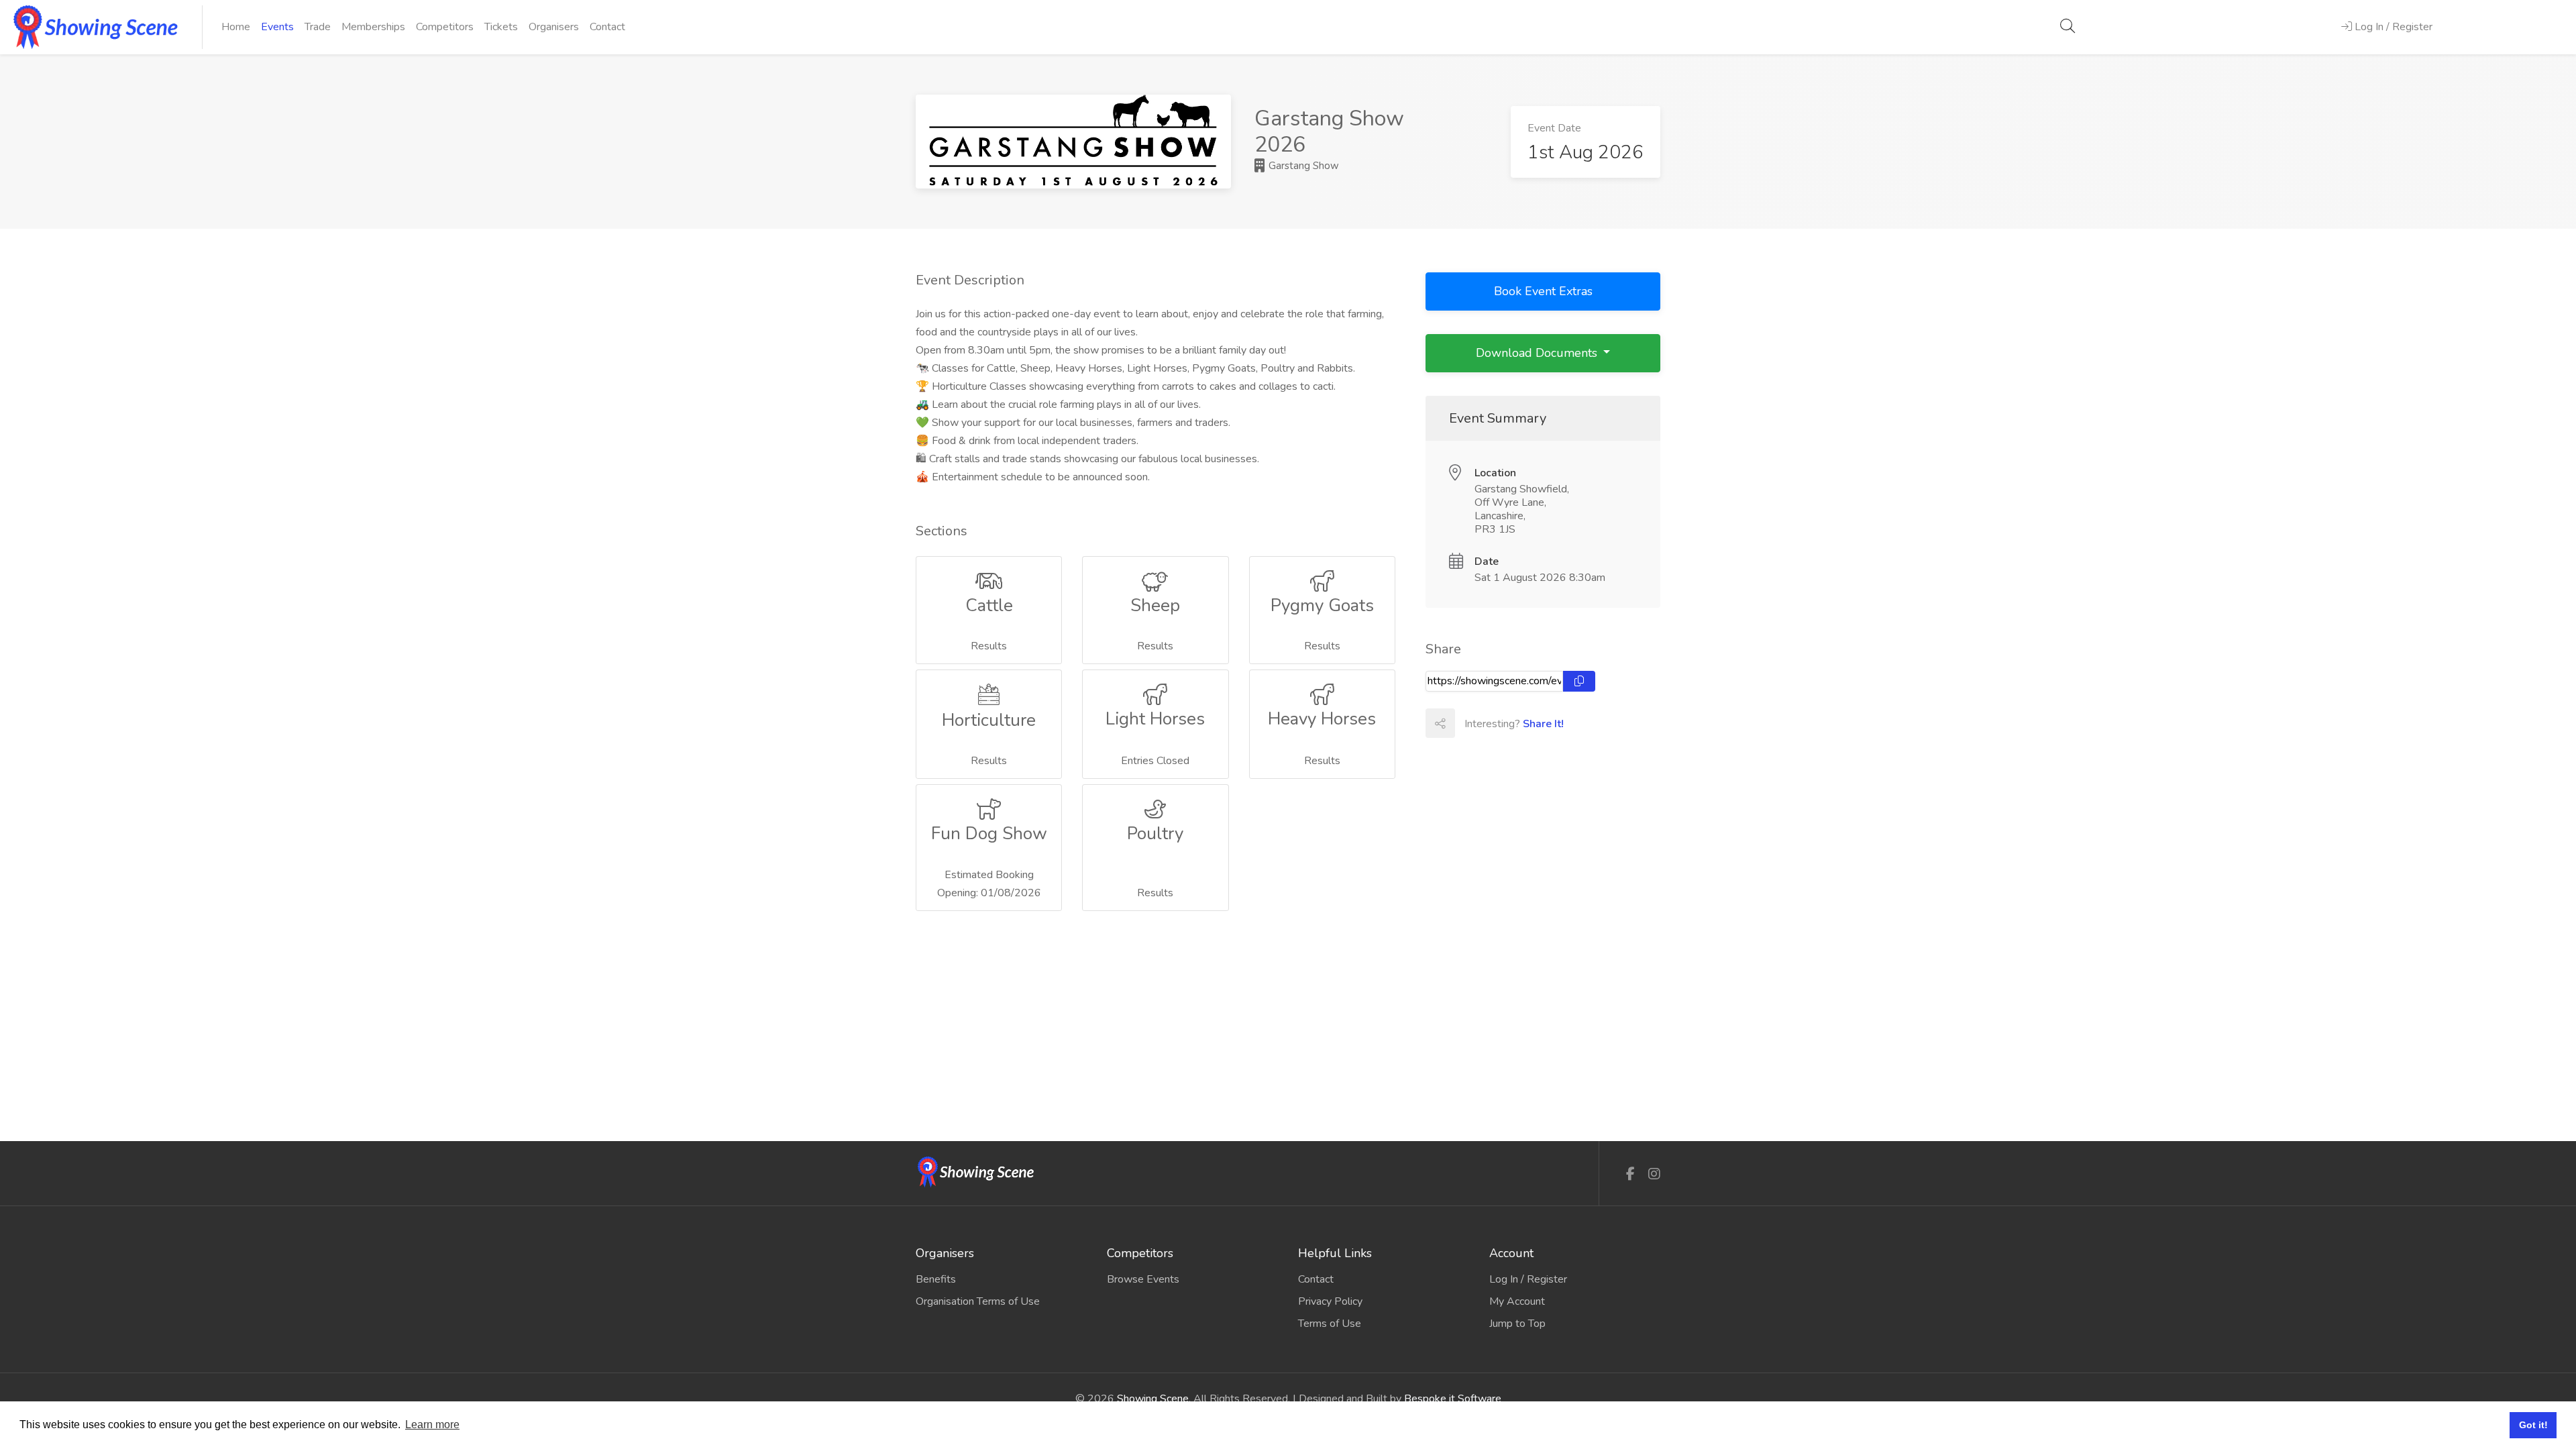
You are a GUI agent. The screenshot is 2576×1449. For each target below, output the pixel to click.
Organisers (554, 27)
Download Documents (1538, 353)
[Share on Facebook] (1469, 723)
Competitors (445, 27)
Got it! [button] (2533, 1425)
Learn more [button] (432, 1425)
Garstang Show (1302, 166)
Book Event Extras (1543, 291)
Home (236, 27)
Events (277, 27)
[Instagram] (1654, 1174)
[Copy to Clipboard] (1579, 681)
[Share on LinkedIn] (1528, 723)
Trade (318, 27)
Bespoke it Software (1453, 1399)
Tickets (501, 27)
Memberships (373, 27)
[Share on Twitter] (1499, 723)
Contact (607, 27)
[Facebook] (1630, 1174)
